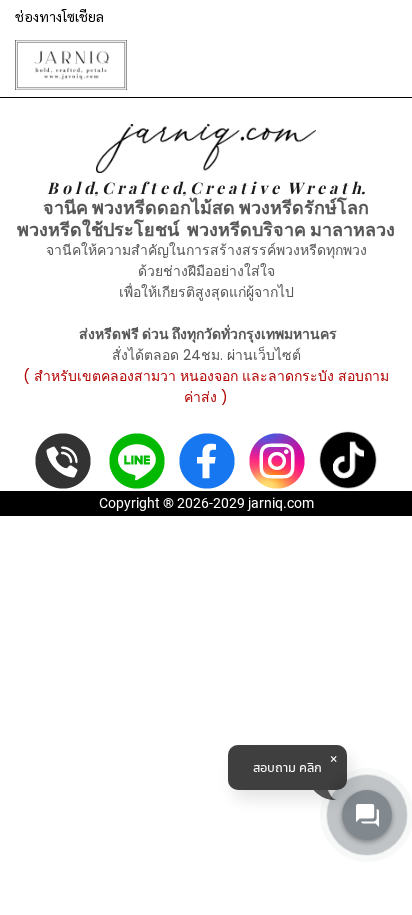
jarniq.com (281, 503)
